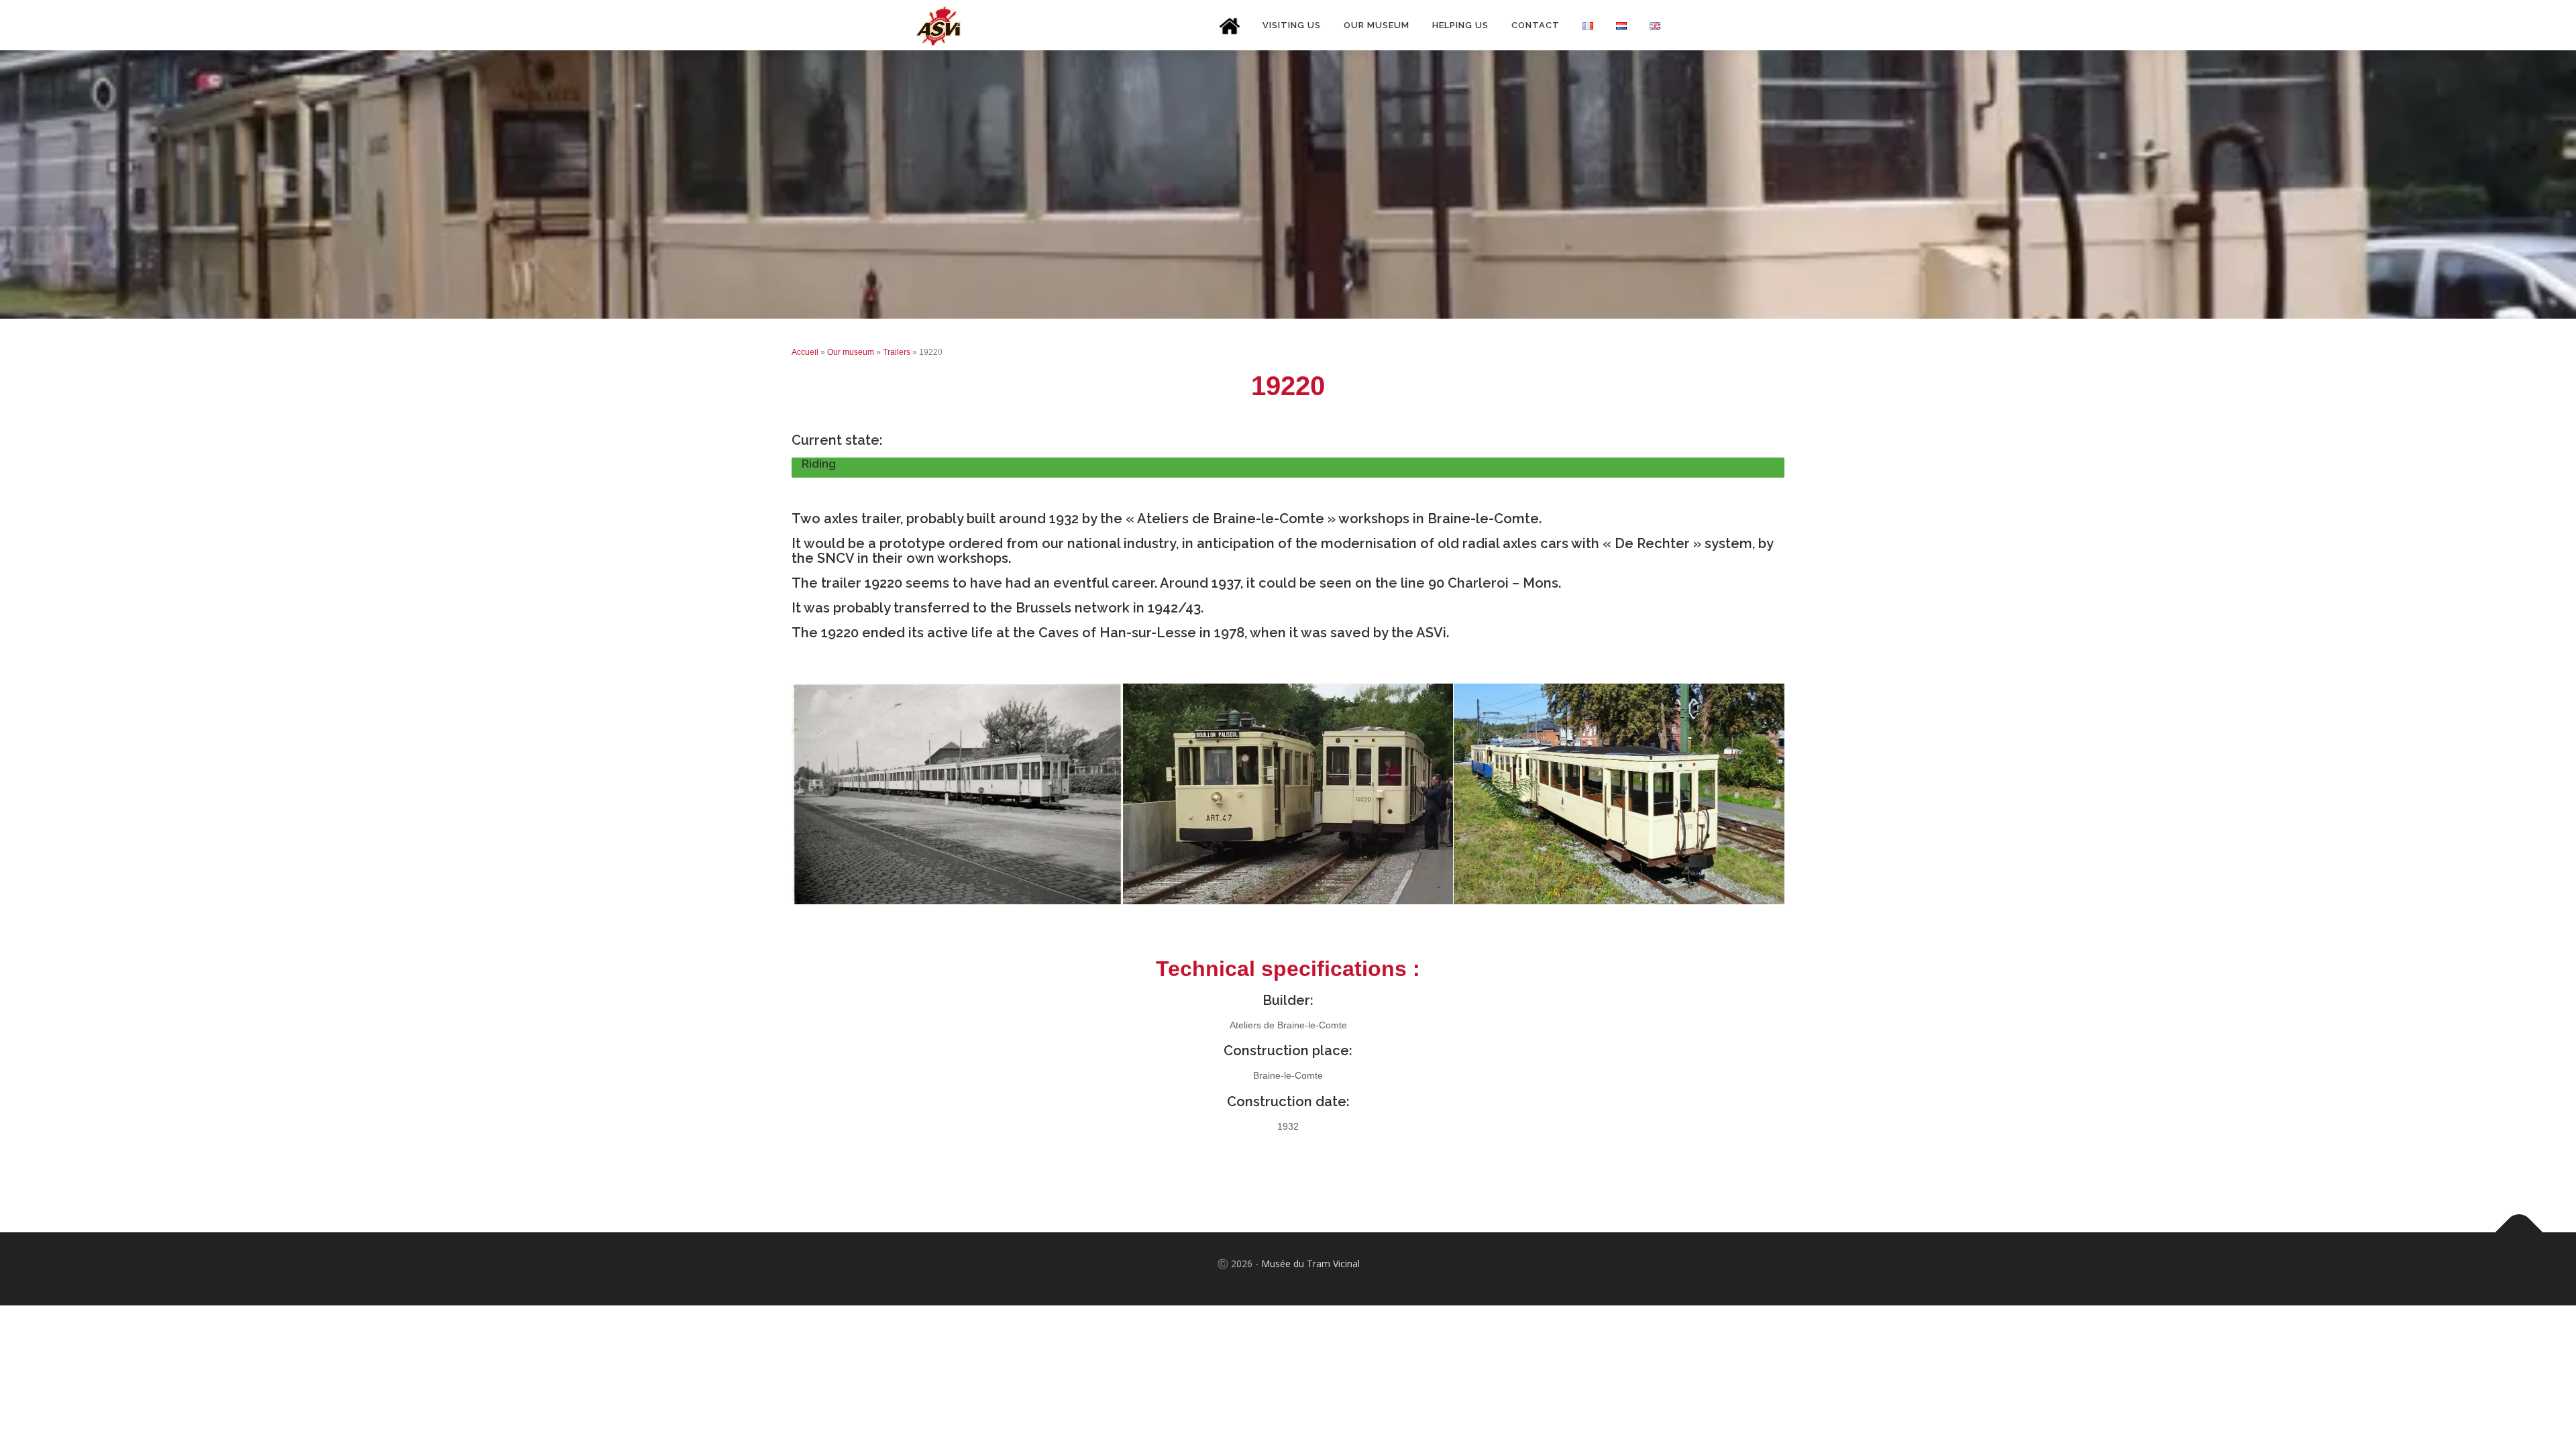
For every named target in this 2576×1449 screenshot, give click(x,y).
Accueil (805, 352)
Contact (1536, 25)
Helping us (1460, 25)
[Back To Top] (2519, 1233)
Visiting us (1292, 25)
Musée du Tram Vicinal (1310, 1264)
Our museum (1377, 25)
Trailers (897, 352)
